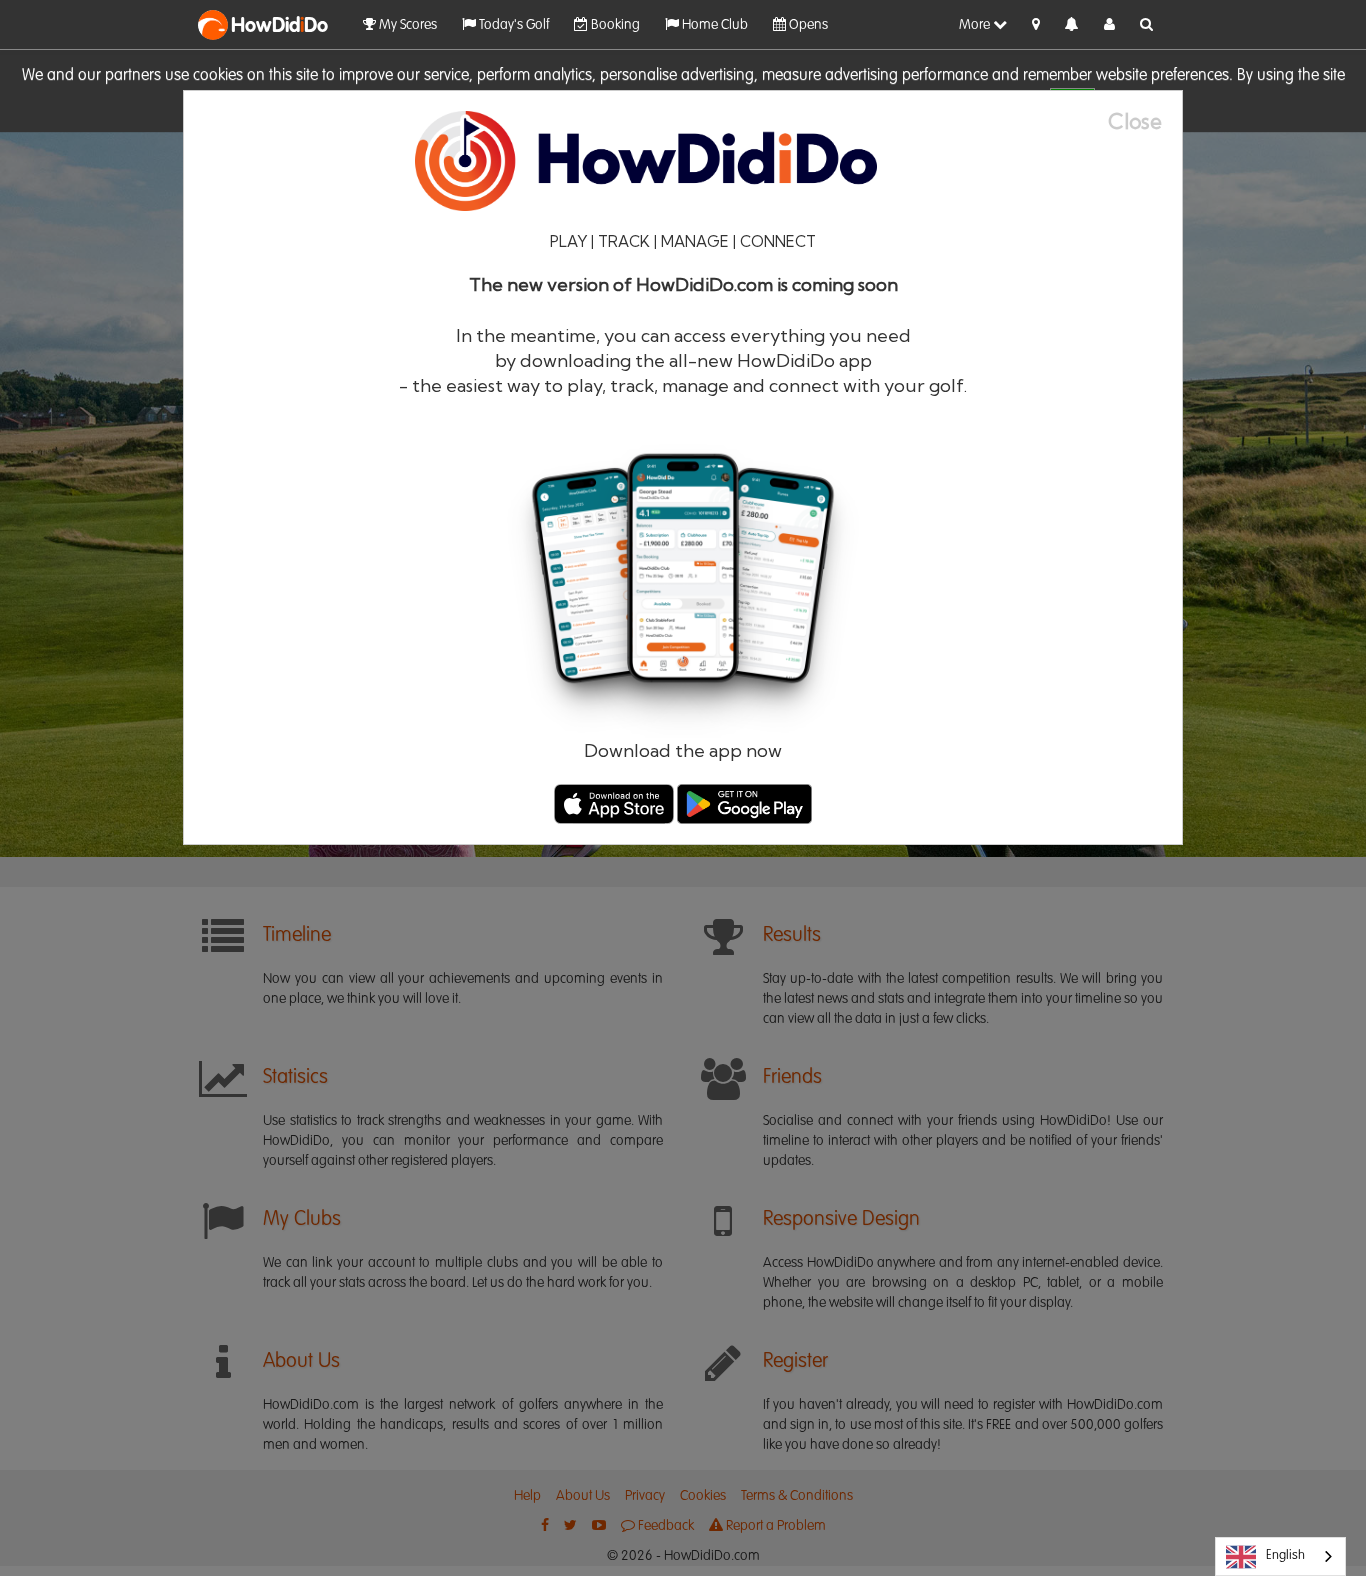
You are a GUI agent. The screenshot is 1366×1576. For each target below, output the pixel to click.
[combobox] (1280, 1556)
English (1285, 1555)
